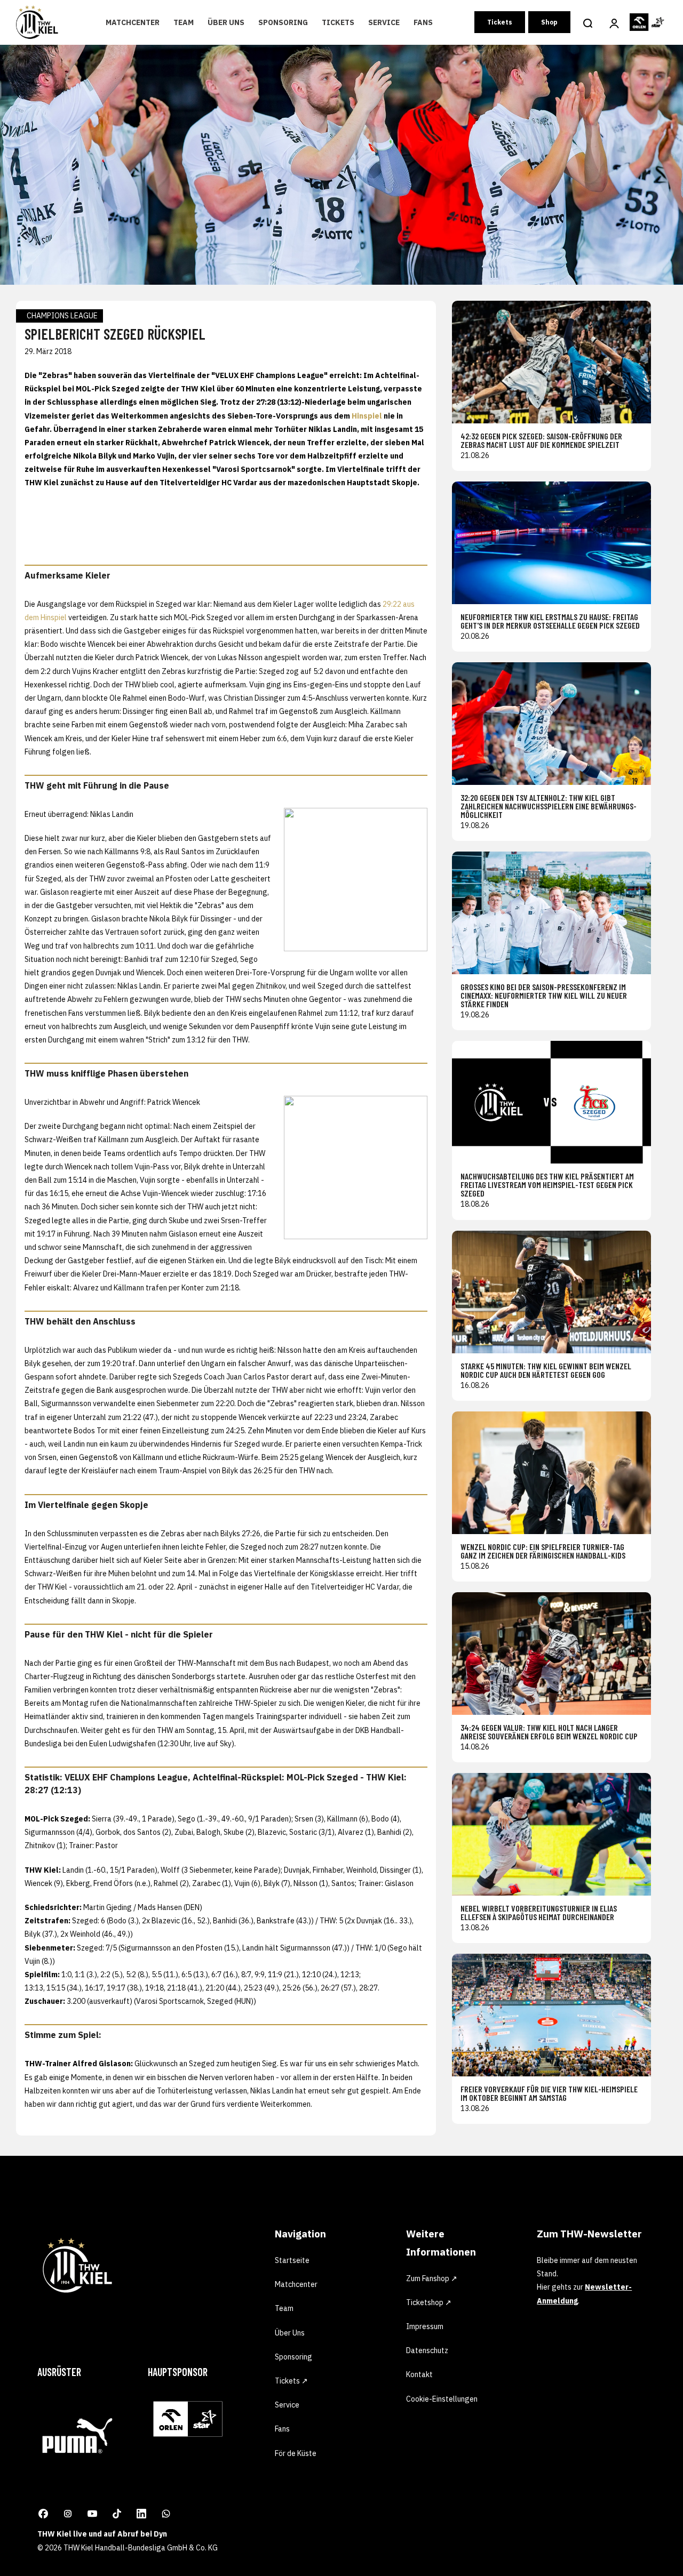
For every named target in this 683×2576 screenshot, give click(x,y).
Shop (549, 22)
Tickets (338, 22)
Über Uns (226, 22)
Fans (423, 22)
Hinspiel (367, 416)
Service (384, 22)
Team (184, 22)
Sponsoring (283, 22)
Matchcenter (133, 22)
